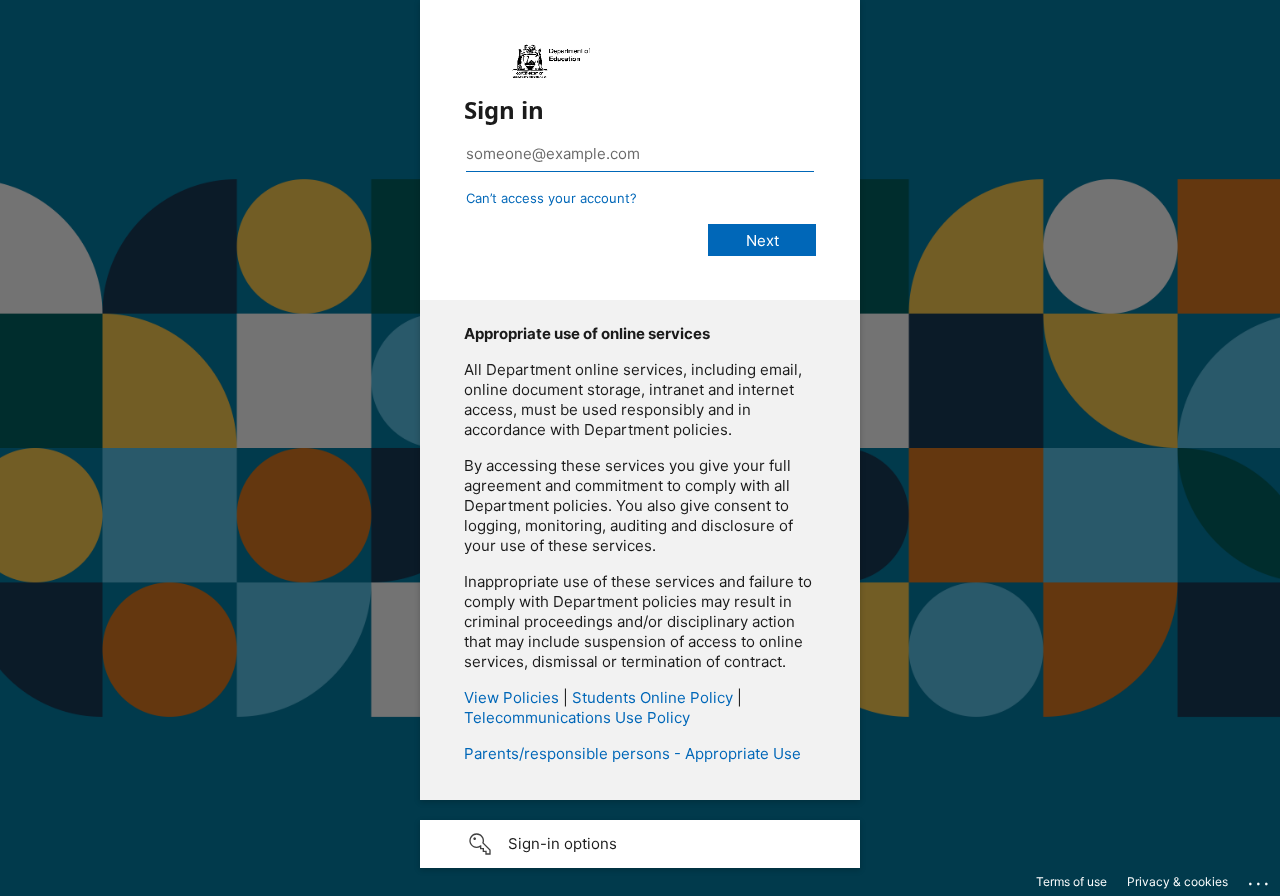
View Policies (511, 697)
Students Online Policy (652, 697)
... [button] (1260, 879)
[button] (640, 844)
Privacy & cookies (1177, 881)
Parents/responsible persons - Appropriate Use (632, 753)
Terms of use (1071, 881)
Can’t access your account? (551, 198)
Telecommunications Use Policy (577, 717)
